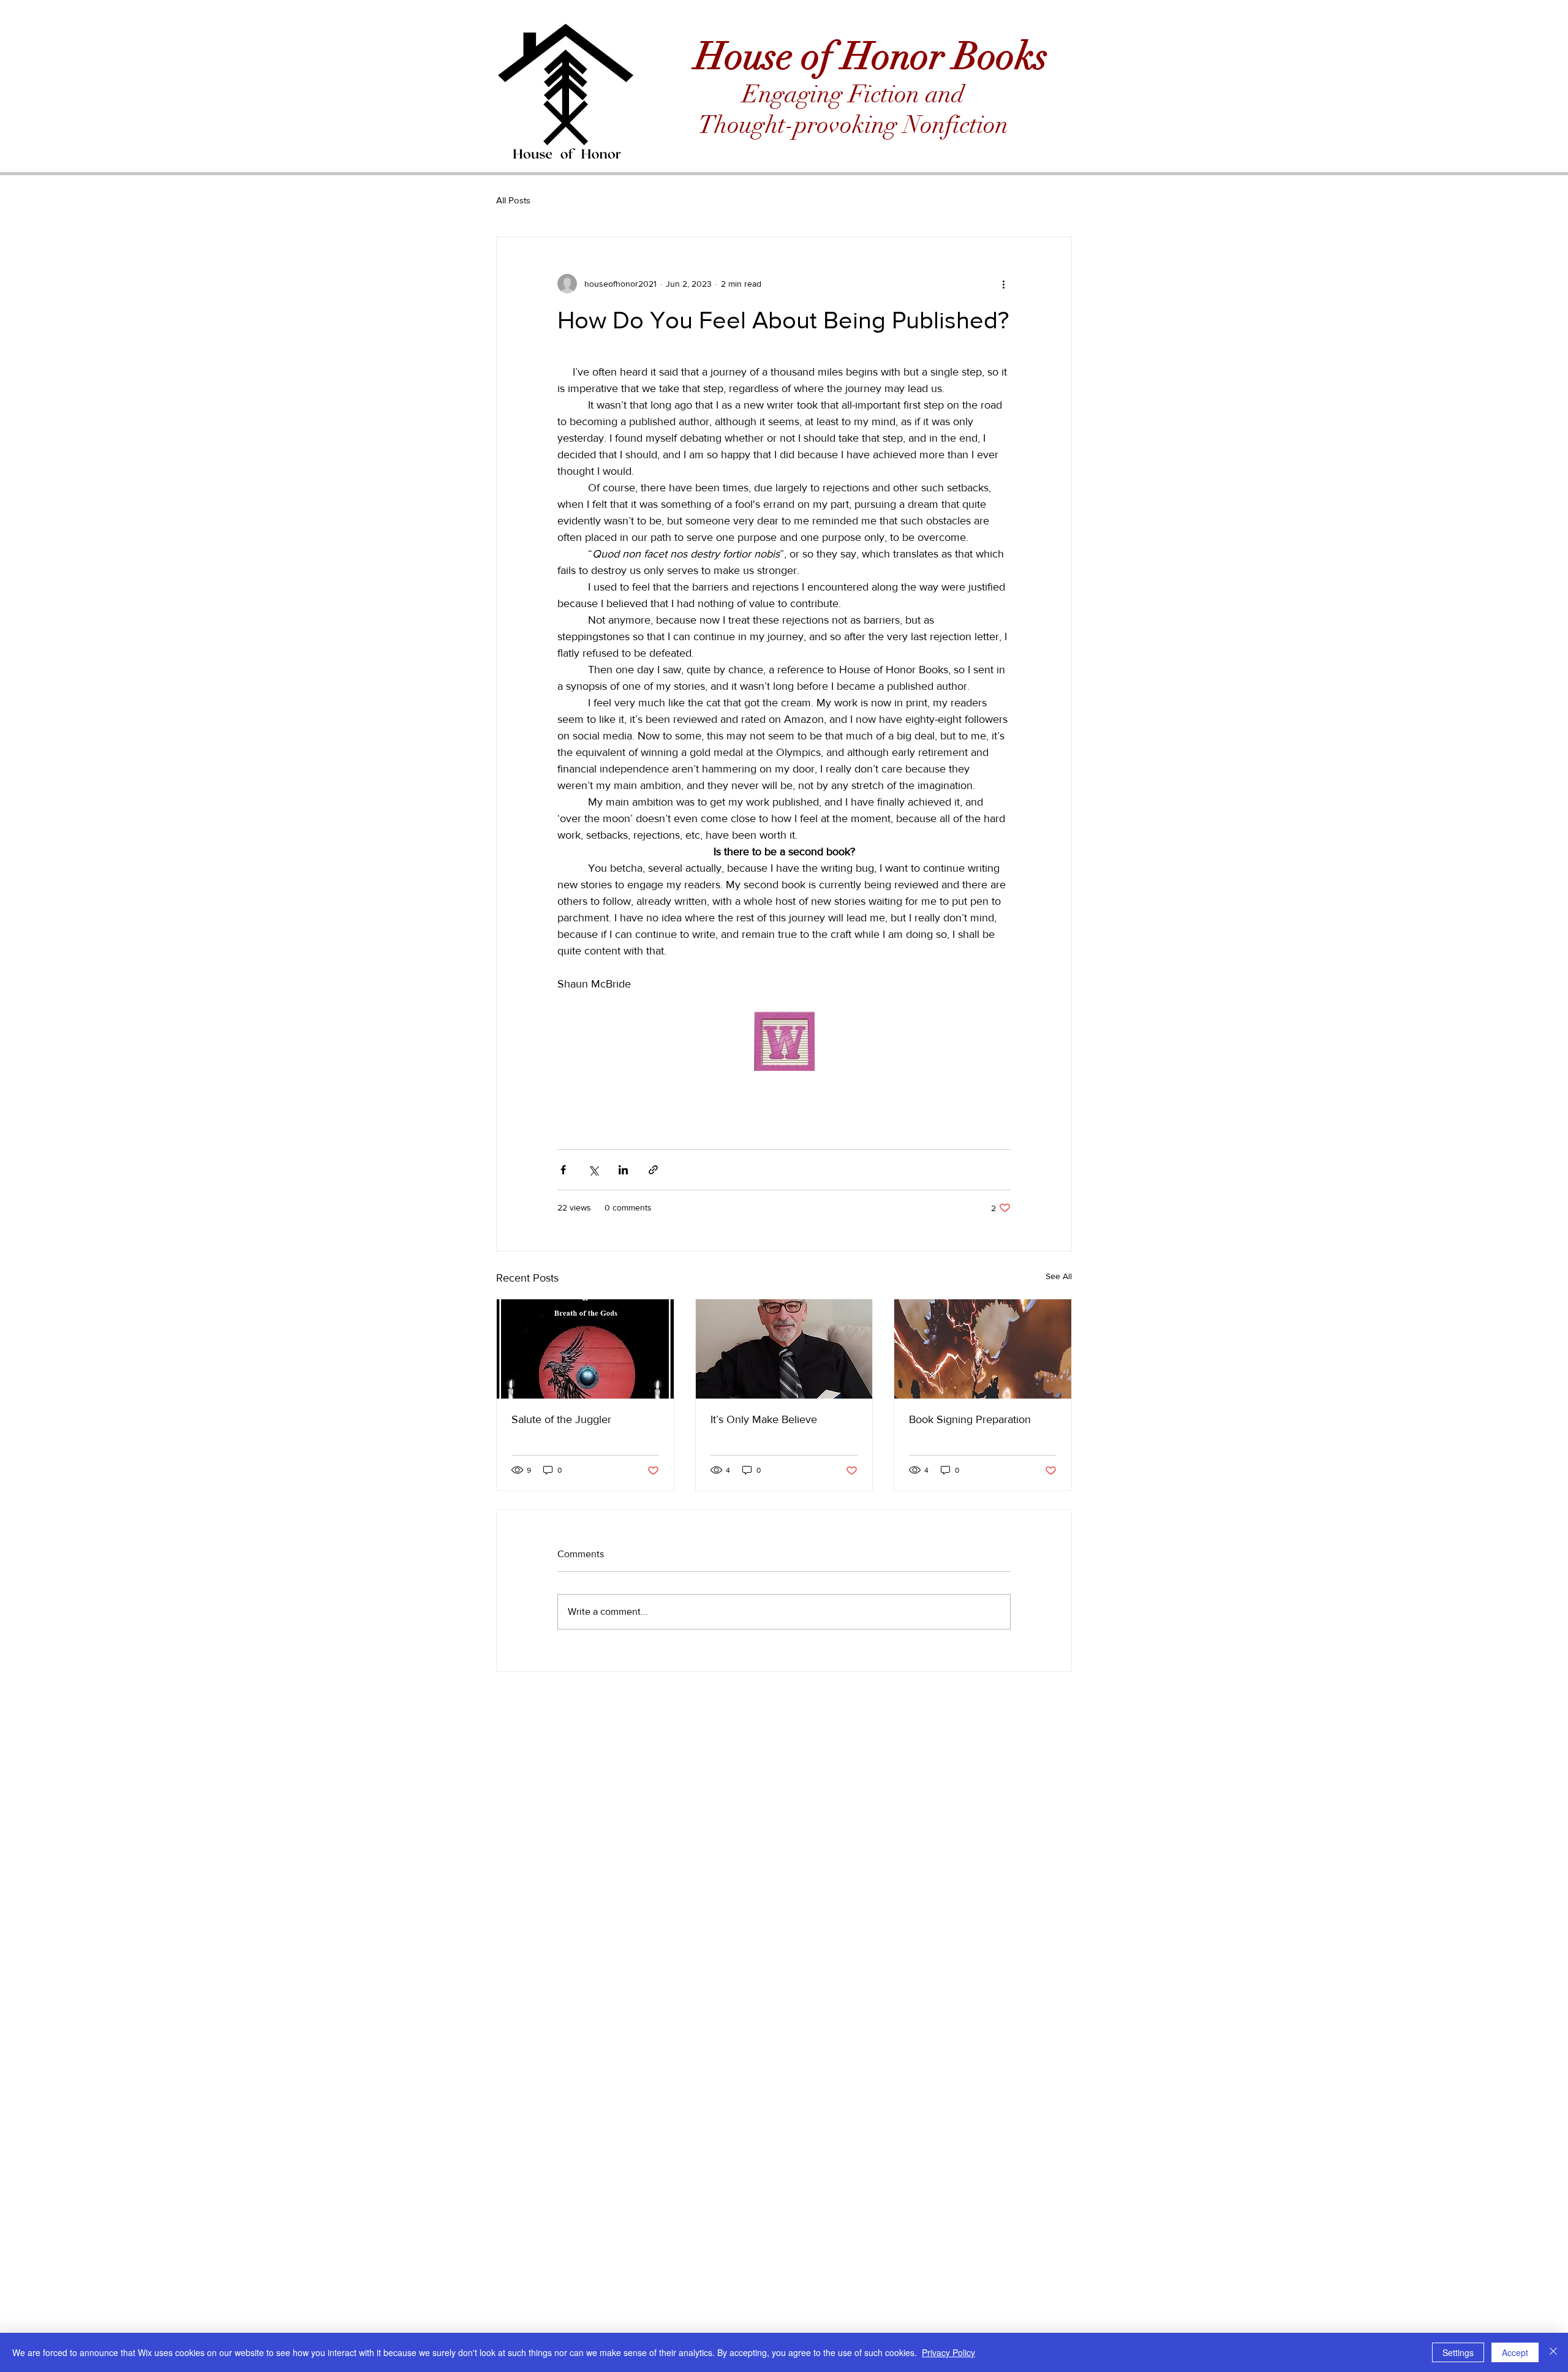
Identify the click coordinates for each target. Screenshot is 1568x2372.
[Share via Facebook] (563, 1170)
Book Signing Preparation (970, 1419)
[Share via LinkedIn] (623, 1170)
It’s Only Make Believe (764, 1419)
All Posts (513, 200)
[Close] (1553, 2352)
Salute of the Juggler (561, 1419)
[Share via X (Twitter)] (593, 1170)
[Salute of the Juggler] (585, 1349)
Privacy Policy (948, 2352)
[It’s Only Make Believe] (784, 1349)
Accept (1515, 2352)
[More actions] (1003, 284)
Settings (1458, 2352)
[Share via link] (653, 1170)
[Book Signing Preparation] (983, 1349)
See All (1059, 1276)
